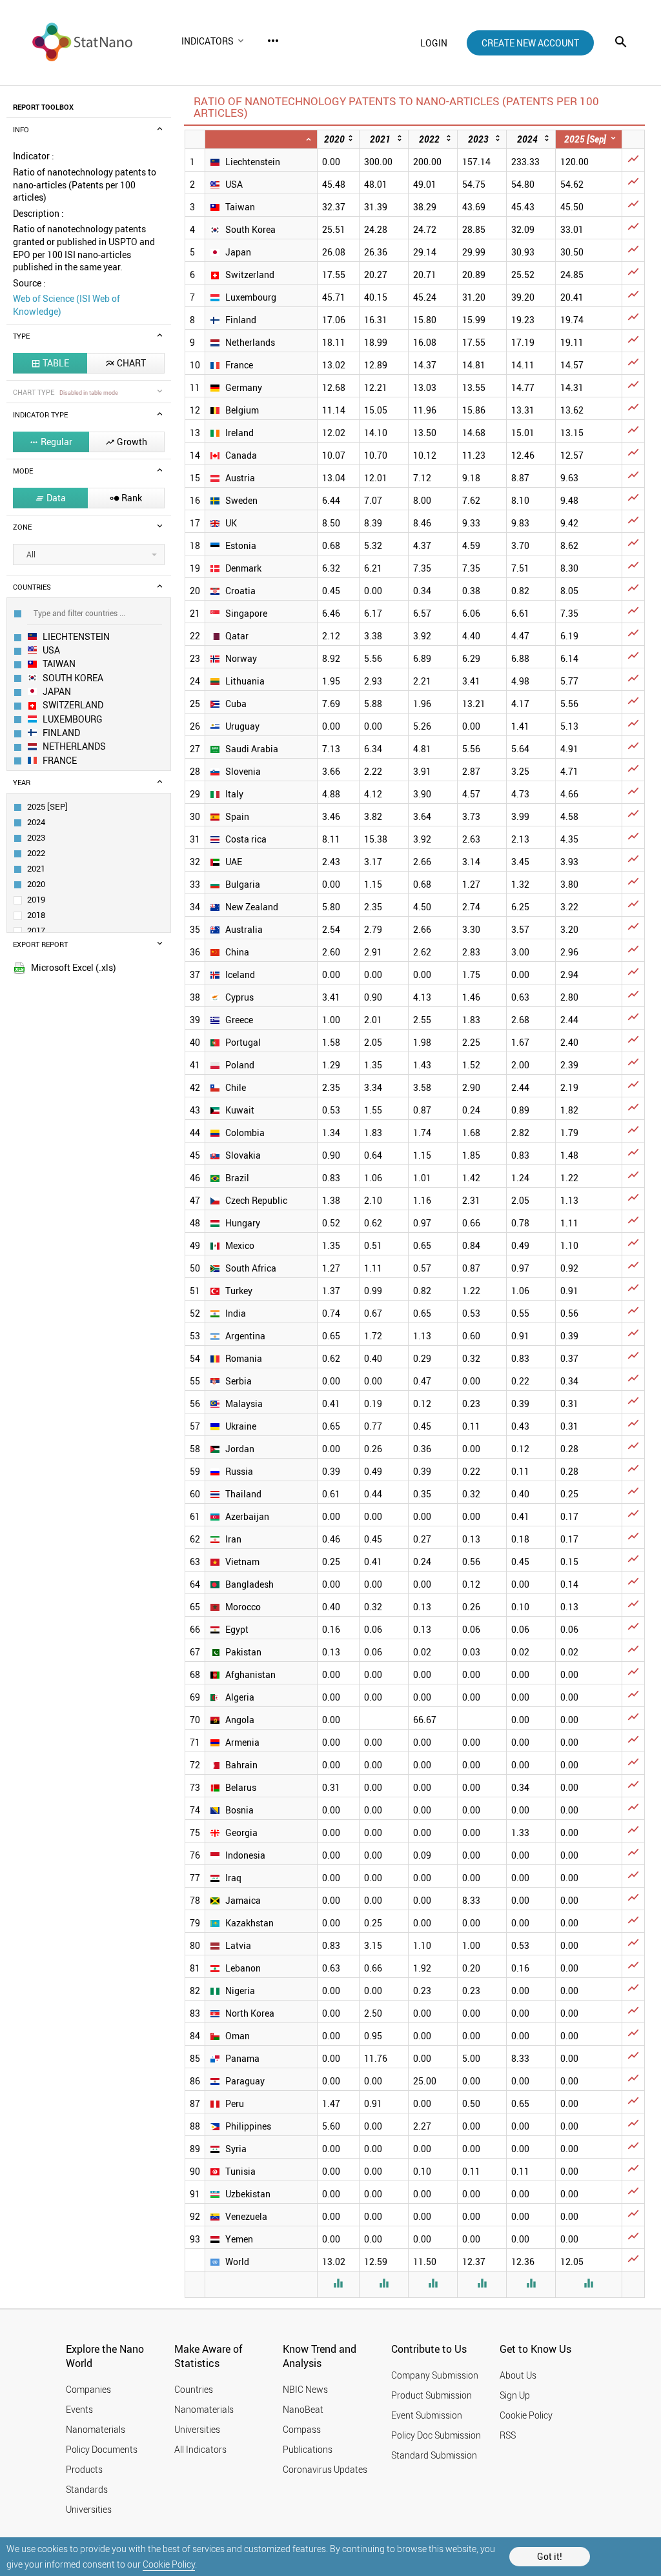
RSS (508, 2435)
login (434, 43)
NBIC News (305, 2389)
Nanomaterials (96, 2429)
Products (84, 2469)
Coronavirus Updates (325, 2469)
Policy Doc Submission (436, 2435)
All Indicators (200, 2449)
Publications (308, 2449)
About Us (518, 2375)
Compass (302, 2429)
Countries (194, 2389)
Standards (87, 2489)
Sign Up (515, 2395)
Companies (88, 2389)
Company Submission (435, 2375)
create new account (530, 43)
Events (79, 2409)
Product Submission (432, 2395)
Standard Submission (434, 2455)
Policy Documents (102, 2449)
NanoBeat (303, 2409)
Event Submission (427, 2415)
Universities (89, 2509)
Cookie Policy (169, 2564)
